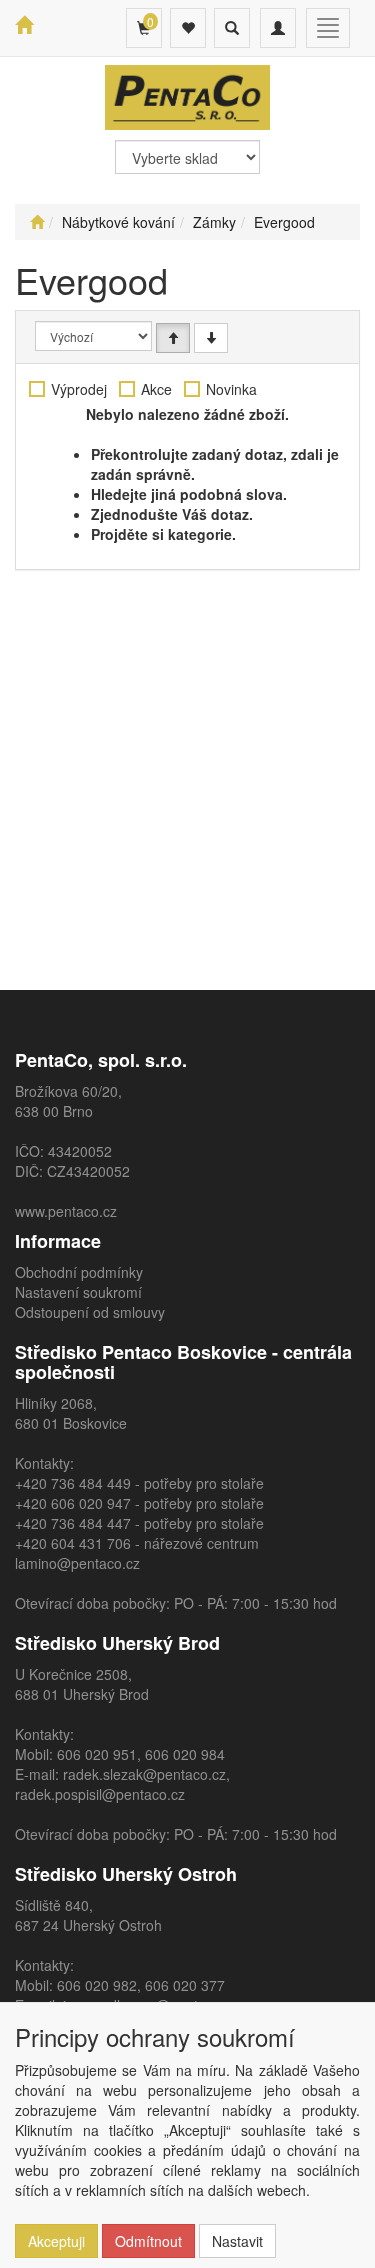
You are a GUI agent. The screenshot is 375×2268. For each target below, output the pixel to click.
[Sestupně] (211, 338)
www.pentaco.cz (66, 1211)
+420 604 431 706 (73, 1543)
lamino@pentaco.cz (77, 1563)
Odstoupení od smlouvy (90, 1312)
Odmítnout (148, 2241)
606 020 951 (97, 1754)
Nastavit (237, 2241)
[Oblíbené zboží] (188, 28)
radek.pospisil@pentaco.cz (100, 1794)
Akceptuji (56, 2241)
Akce (156, 389)
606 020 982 (97, 1985)
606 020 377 (185, 1985)
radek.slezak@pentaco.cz (144, 1774)
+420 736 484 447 (73, 1523)
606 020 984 (185, 1754)
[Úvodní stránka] (37, 222)
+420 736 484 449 (73, 1483)
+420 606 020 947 (73, 1503)
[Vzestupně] (173, 338)
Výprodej (79, 389)
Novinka (231, 389)
